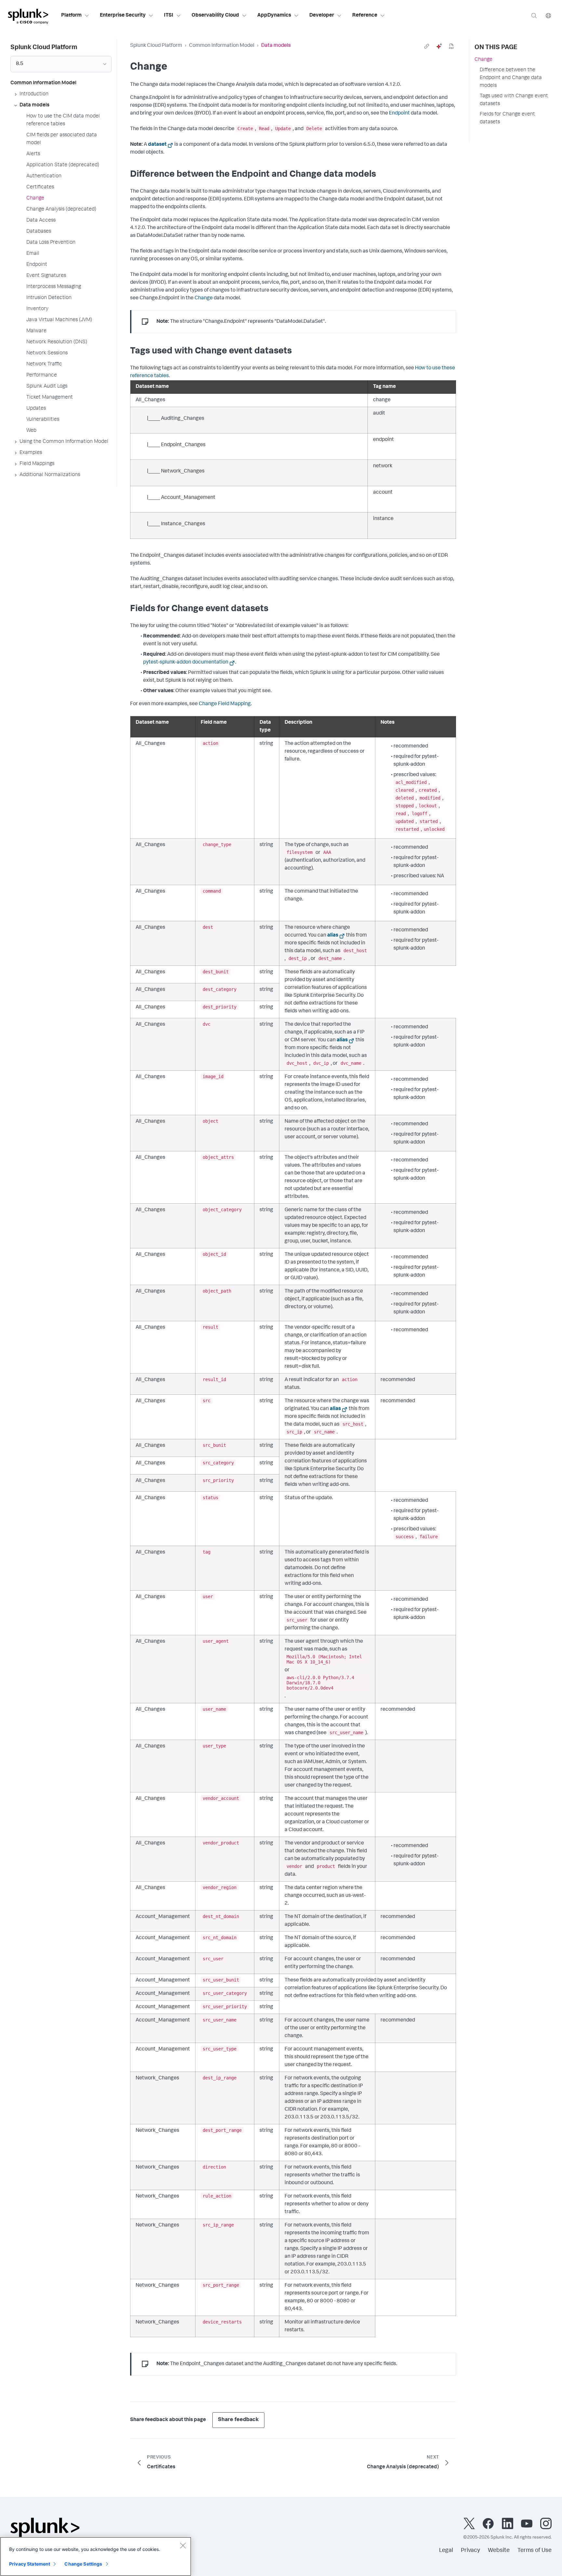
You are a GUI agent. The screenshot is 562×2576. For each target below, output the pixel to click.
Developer (322, 16)
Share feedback (238, 2420)
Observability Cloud (215, 16)
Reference (365, 16)
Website (499, 2551)
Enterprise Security (123, 16)
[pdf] (451, 46)
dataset (157, 145)
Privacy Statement (30, 2564)
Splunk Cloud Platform (156, 46)
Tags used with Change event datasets (514, 100)
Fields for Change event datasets (507, 118)
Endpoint (399, 114)
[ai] (439, 46)
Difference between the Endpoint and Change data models (511, 78)
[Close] (183, 2545)
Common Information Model (222, 46)
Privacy (470, 2551)
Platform (71, 16)
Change (204, 298)
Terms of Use (535, 2551)
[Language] (548, 15)
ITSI (169, 16)
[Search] (534, 15)
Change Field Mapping (225, 704)
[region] (96, 2556)
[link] (427, 46)
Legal (446, 2551)
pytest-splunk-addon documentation (186, 663)
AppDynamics (274, 16)
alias (333, 936)
